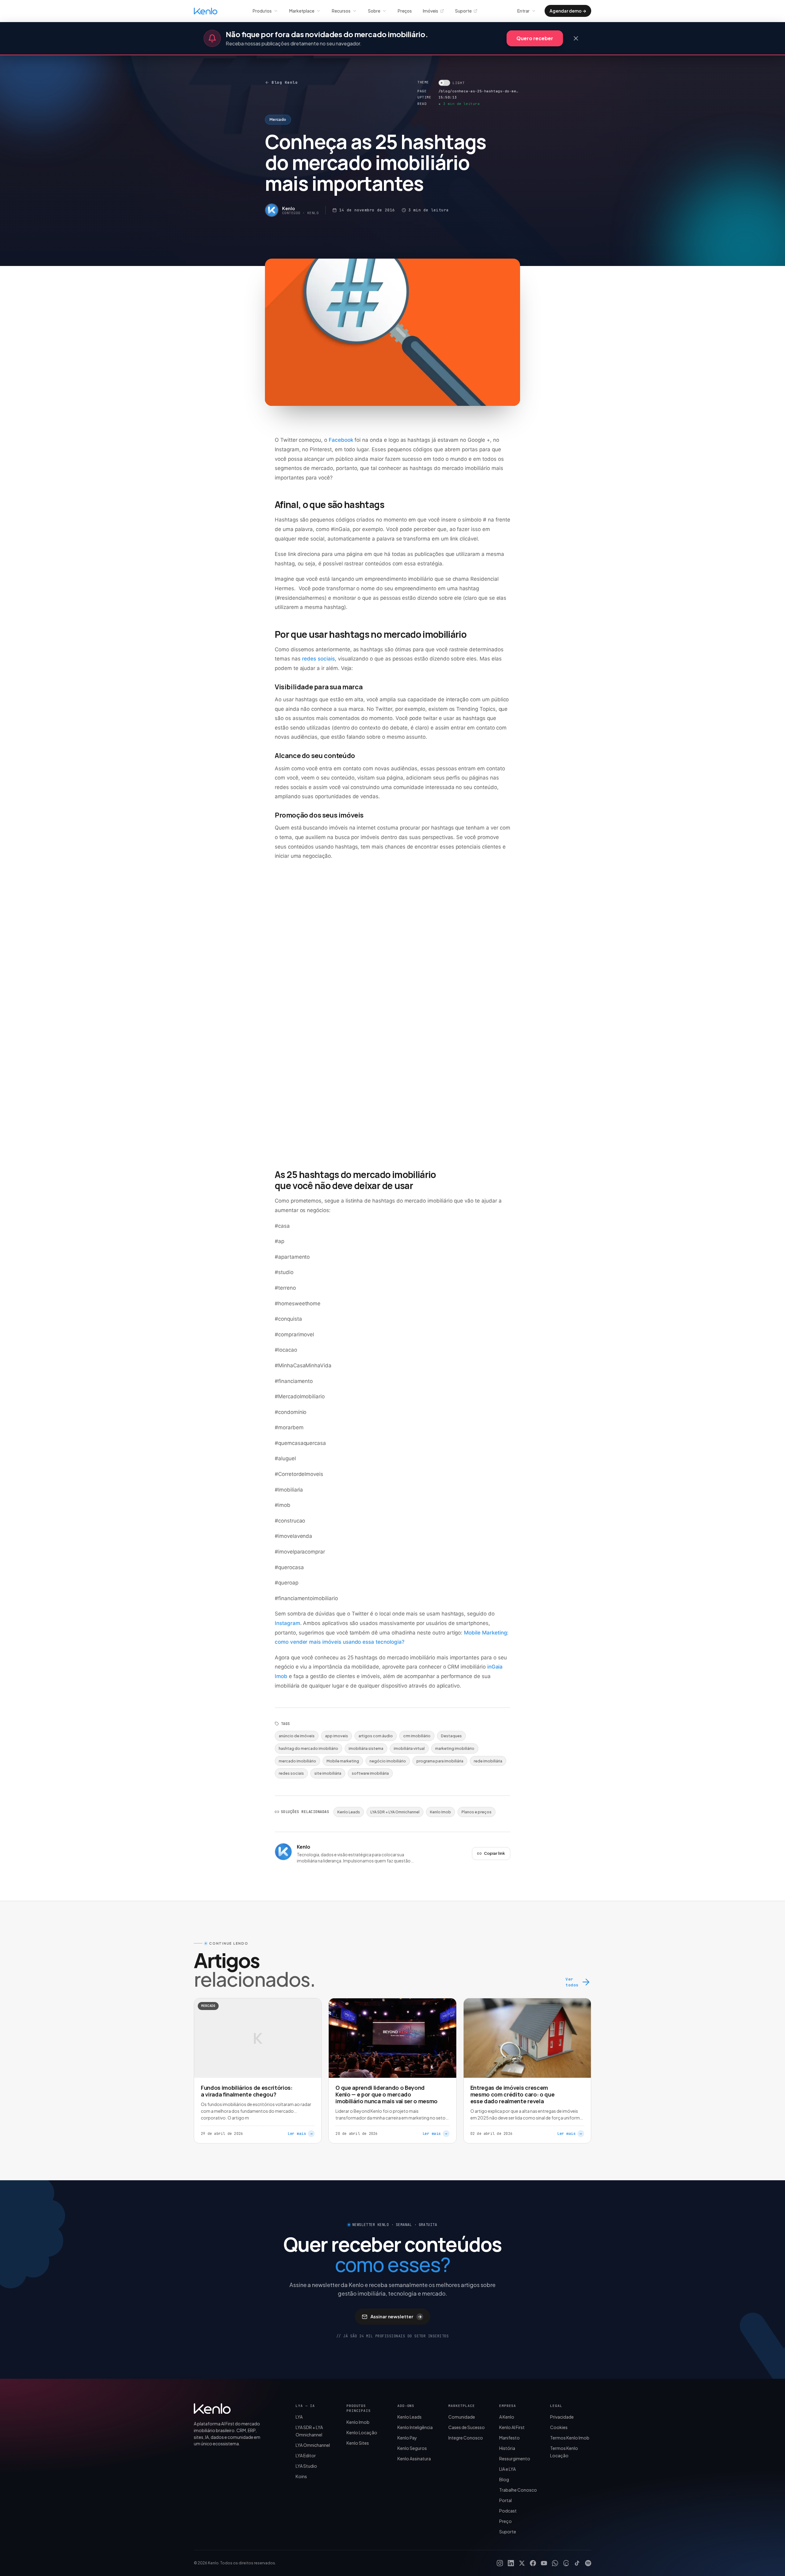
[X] (522, 2563)
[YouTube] (544, 2563)
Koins (301, 2476)
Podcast (508, 2511)
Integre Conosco (466, 2438)
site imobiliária (328, 1773)
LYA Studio (306, 2466)
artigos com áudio (376, 1736)
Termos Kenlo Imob (570, 2438)
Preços (405, 11)
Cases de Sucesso (467, 2427)
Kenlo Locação (362, 2432)
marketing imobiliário (455, 1748)
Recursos (341, 11)
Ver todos (572, 1982)
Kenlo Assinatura (414, 2459)
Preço (505, 2521)
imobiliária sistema (366, 1748)
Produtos (262, 11)
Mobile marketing (343, 1761)
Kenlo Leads (349, 1812)
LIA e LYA (507, 2469)
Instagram (287, 1623)
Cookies (559, 2427)
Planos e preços (477, 1812)
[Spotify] (588, 2563)
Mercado (278, 119)
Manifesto (509, 2438)
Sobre (374, 11)
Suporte (463, 11)
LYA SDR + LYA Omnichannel (395, 1812)
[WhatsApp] (555, 2563)
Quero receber (535, 38)
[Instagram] (500, 2563)
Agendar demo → (568, 11)
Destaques (451, 1736)
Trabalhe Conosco (518, 2490)
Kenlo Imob (440, 1812)
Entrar (523, 11)
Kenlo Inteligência (415, 2427)
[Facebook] (533, 2563)
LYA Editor (306, 2455)
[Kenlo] (212, 2409)
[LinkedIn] (511, 2563)
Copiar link (494, 1853)
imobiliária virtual (409, 1748)
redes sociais (318, 659)
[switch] (452, 83)
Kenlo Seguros (412, 2448)
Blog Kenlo (285, 82)
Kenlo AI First (512, 2427)
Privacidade (562, 2417)
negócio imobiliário (388, 1761)
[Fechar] (576, 38)
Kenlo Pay (407, 2438)
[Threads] (566, 2563)
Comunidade (462, 2417)
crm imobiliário (417, 1736)
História (507, 2448)
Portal (505, 2500)
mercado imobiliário (297, 1761)
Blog (504, 2479)
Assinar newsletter (396, 2316)
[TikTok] (577, 2563)
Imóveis (431, 11)
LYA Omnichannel (313, 2445)
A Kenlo (507, 2417)
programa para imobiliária (440, 1761)
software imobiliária (370, 1773)
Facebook (341, 440)
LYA (299, 2417)
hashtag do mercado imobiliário (308, 1748)
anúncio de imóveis (297, 1736)
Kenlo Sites (358, 2443)
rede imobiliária (488, 1761)
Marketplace (302, 11)
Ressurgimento (515, 2459)
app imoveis (337, 1736)
